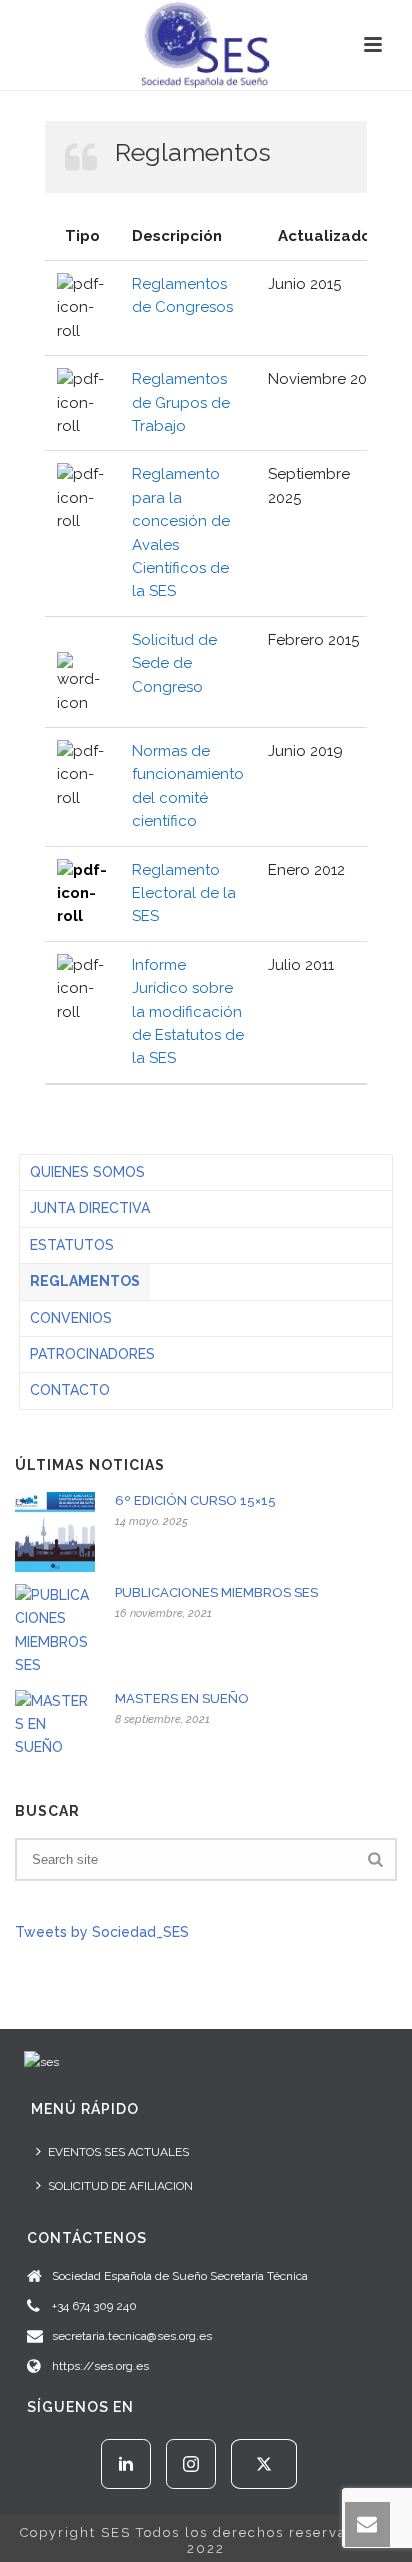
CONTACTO (70, 1390)
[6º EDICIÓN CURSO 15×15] (55, 1532)
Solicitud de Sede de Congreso (174, 663)
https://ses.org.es (100, 2366)
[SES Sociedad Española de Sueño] (206, 45)
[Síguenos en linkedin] (126, 2464)
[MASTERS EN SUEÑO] (55, 1725)
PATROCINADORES (92, 1354)
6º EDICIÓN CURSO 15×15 (195, 1500)
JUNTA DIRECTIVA (90, 1208)
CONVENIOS (71, 1318)
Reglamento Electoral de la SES (184, 893)
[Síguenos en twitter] (264, 2464)
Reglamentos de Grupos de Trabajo (181, 402)
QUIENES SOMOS (87, 1172)
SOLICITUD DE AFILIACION (120, 2186)
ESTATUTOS (72, 1245)
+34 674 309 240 (94, 2306)
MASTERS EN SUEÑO (182, 1698)
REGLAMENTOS (85, 1281)
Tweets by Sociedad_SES (102, 1932)
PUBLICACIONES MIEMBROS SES (216, 1592)
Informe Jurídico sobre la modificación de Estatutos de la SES (188, 1012)
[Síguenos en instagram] (191, 2464)
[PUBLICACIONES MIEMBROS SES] (55, 1631)
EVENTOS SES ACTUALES (118, 2152)
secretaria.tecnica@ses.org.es (132, 2336)
